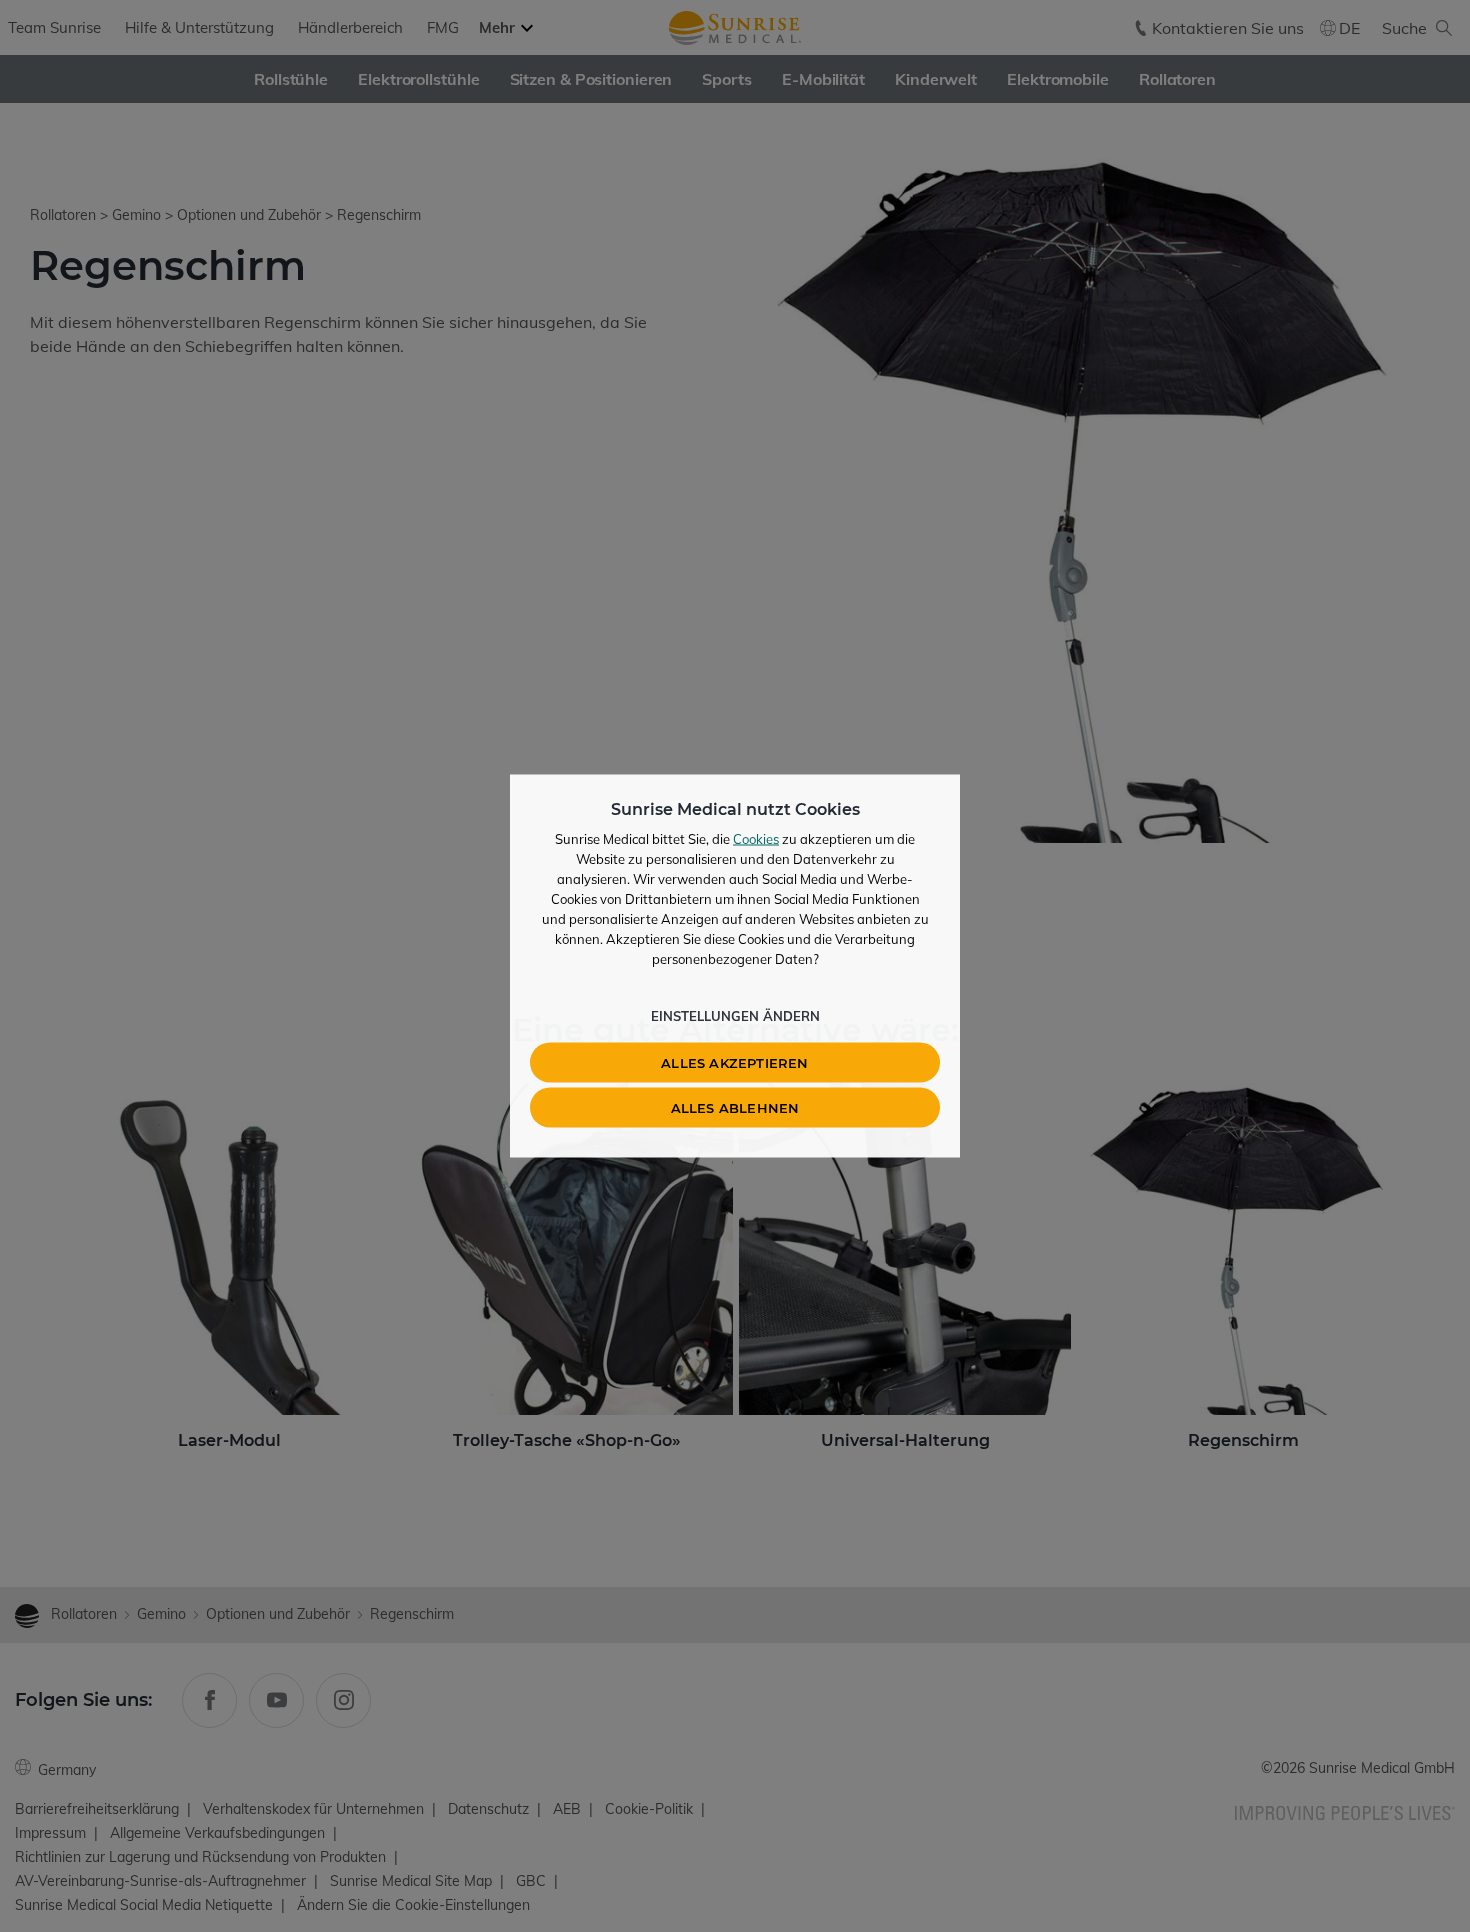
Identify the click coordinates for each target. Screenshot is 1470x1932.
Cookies (756, 839)
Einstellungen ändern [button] (735, 1016)
